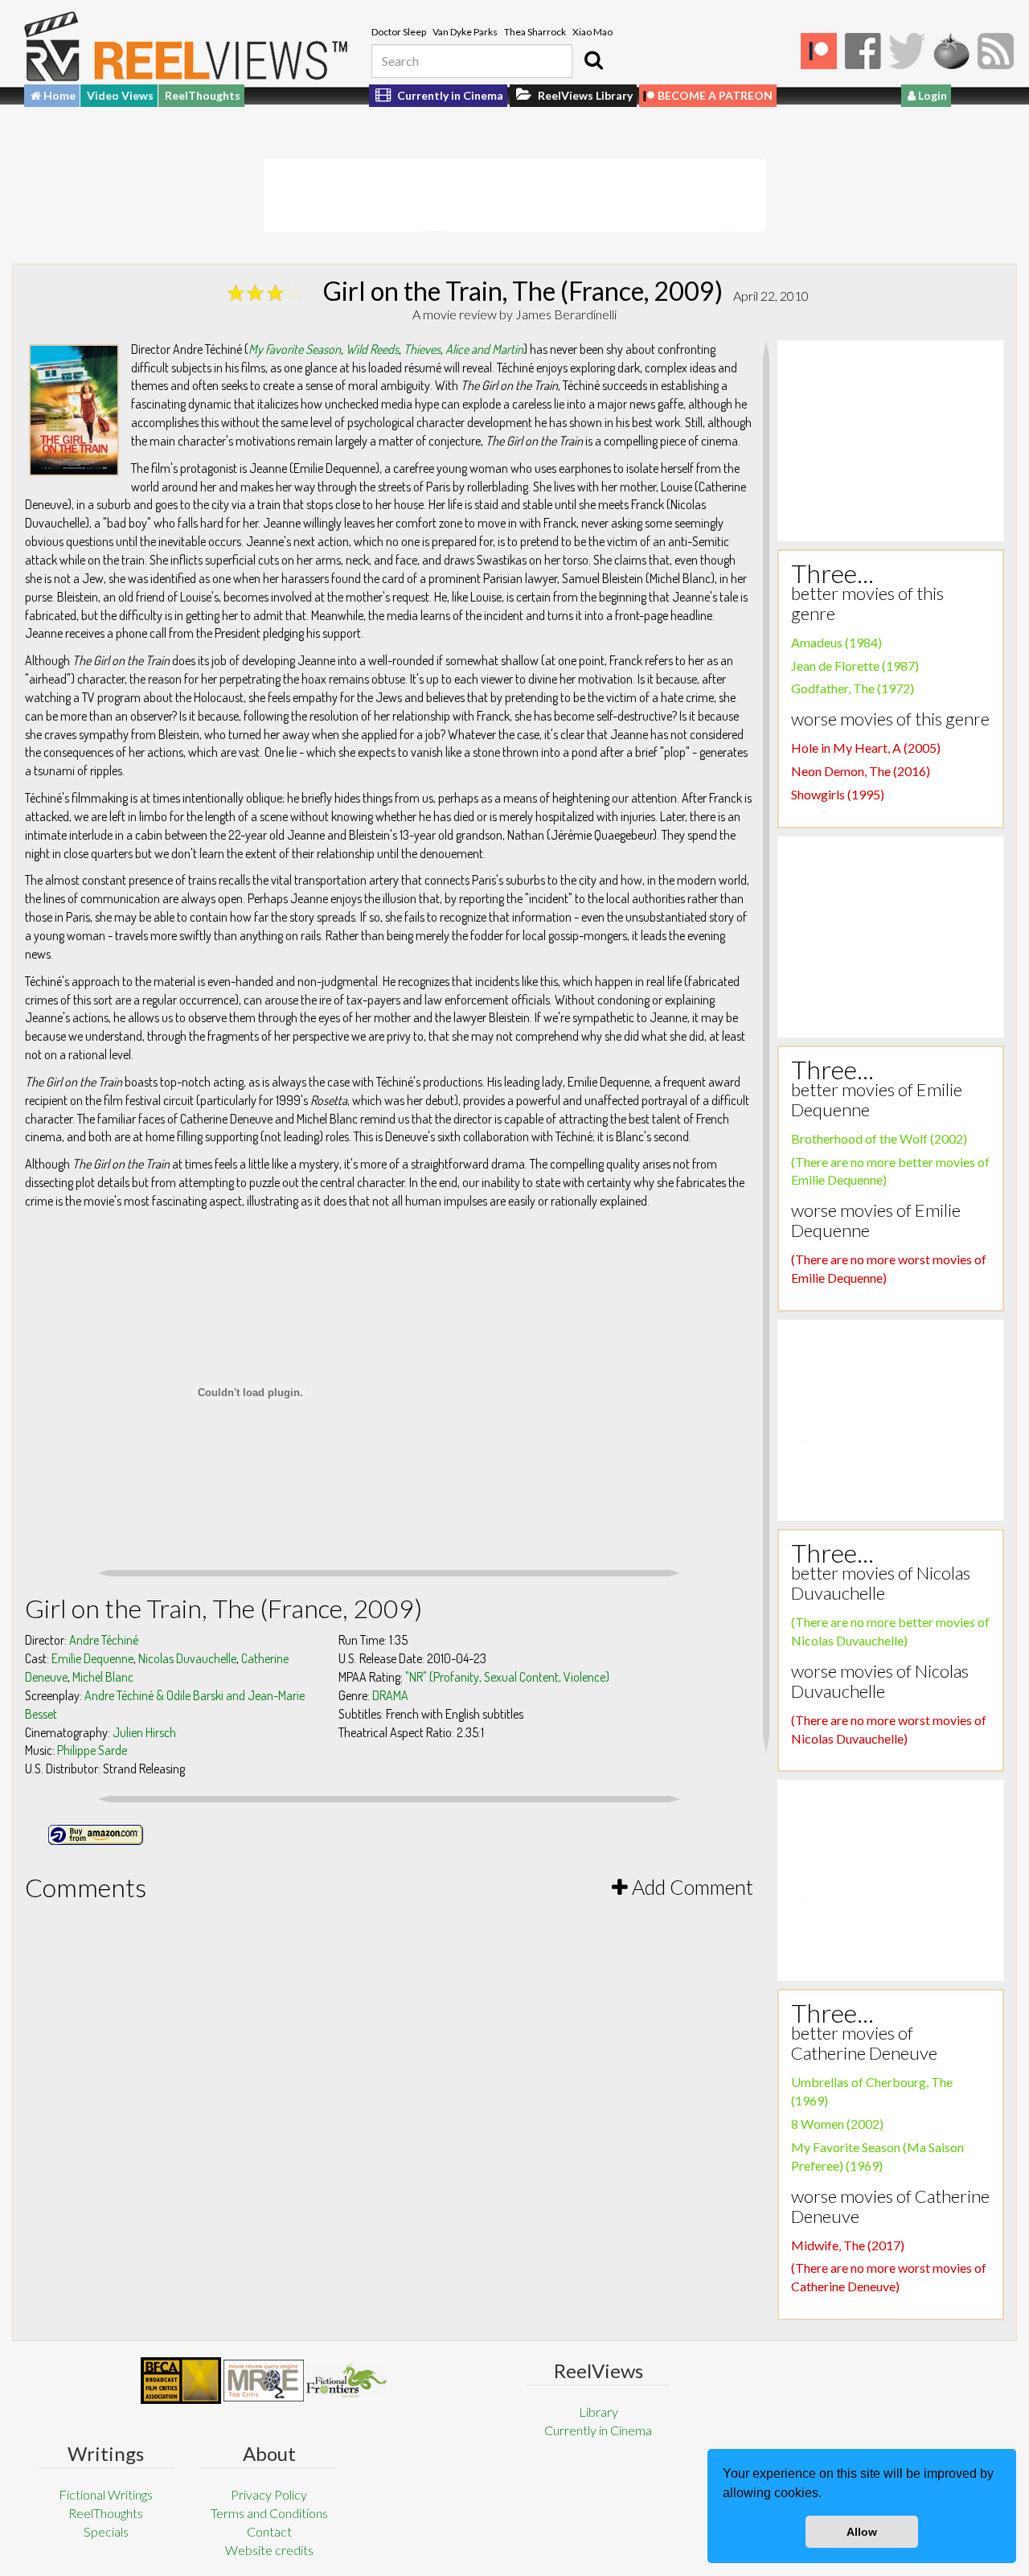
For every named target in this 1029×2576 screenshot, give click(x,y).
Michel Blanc (103, 1677)
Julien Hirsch (144, 1732)
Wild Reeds (372, 349)
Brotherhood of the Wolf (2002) (879, 1138)
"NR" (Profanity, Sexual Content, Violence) (507, 1677)
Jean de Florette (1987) (855, 666)
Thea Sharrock (535, 32)
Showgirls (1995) (838, 794)
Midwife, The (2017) (848, 2245)
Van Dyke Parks (465, 32)
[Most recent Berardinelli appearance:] (346, 2380)
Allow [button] (862, 2532)
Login (931, 95)
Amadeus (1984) (836, 642)
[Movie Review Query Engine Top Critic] (264, 2381)
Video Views (120, 95)
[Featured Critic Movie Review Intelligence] (181, 2381)
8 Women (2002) (837, 2124)
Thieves (422, 349)
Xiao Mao (592, 32)
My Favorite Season (295, 349)
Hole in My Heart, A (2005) (866, 748)
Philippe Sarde (92, 1750)
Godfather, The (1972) (853, 688)
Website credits (269, 2550)
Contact (269, 2531)
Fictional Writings (106, 2494)
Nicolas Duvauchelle (187, 1658)
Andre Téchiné (104, 1640)
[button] (827, 2495)
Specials (106, 2531)
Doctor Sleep (399, 32)
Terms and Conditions (269, 2513)
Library (599, 2412)
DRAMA (390, 1695)
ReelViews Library (584, 95)
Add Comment (691, 1887)
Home (58, 95)
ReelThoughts (203, 95)
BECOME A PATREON (715, 95)
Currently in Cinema (449, 95)
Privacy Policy (269, 2494)
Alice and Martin (484, 349)
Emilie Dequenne (92, 1658)
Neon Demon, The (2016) (861, 771)
